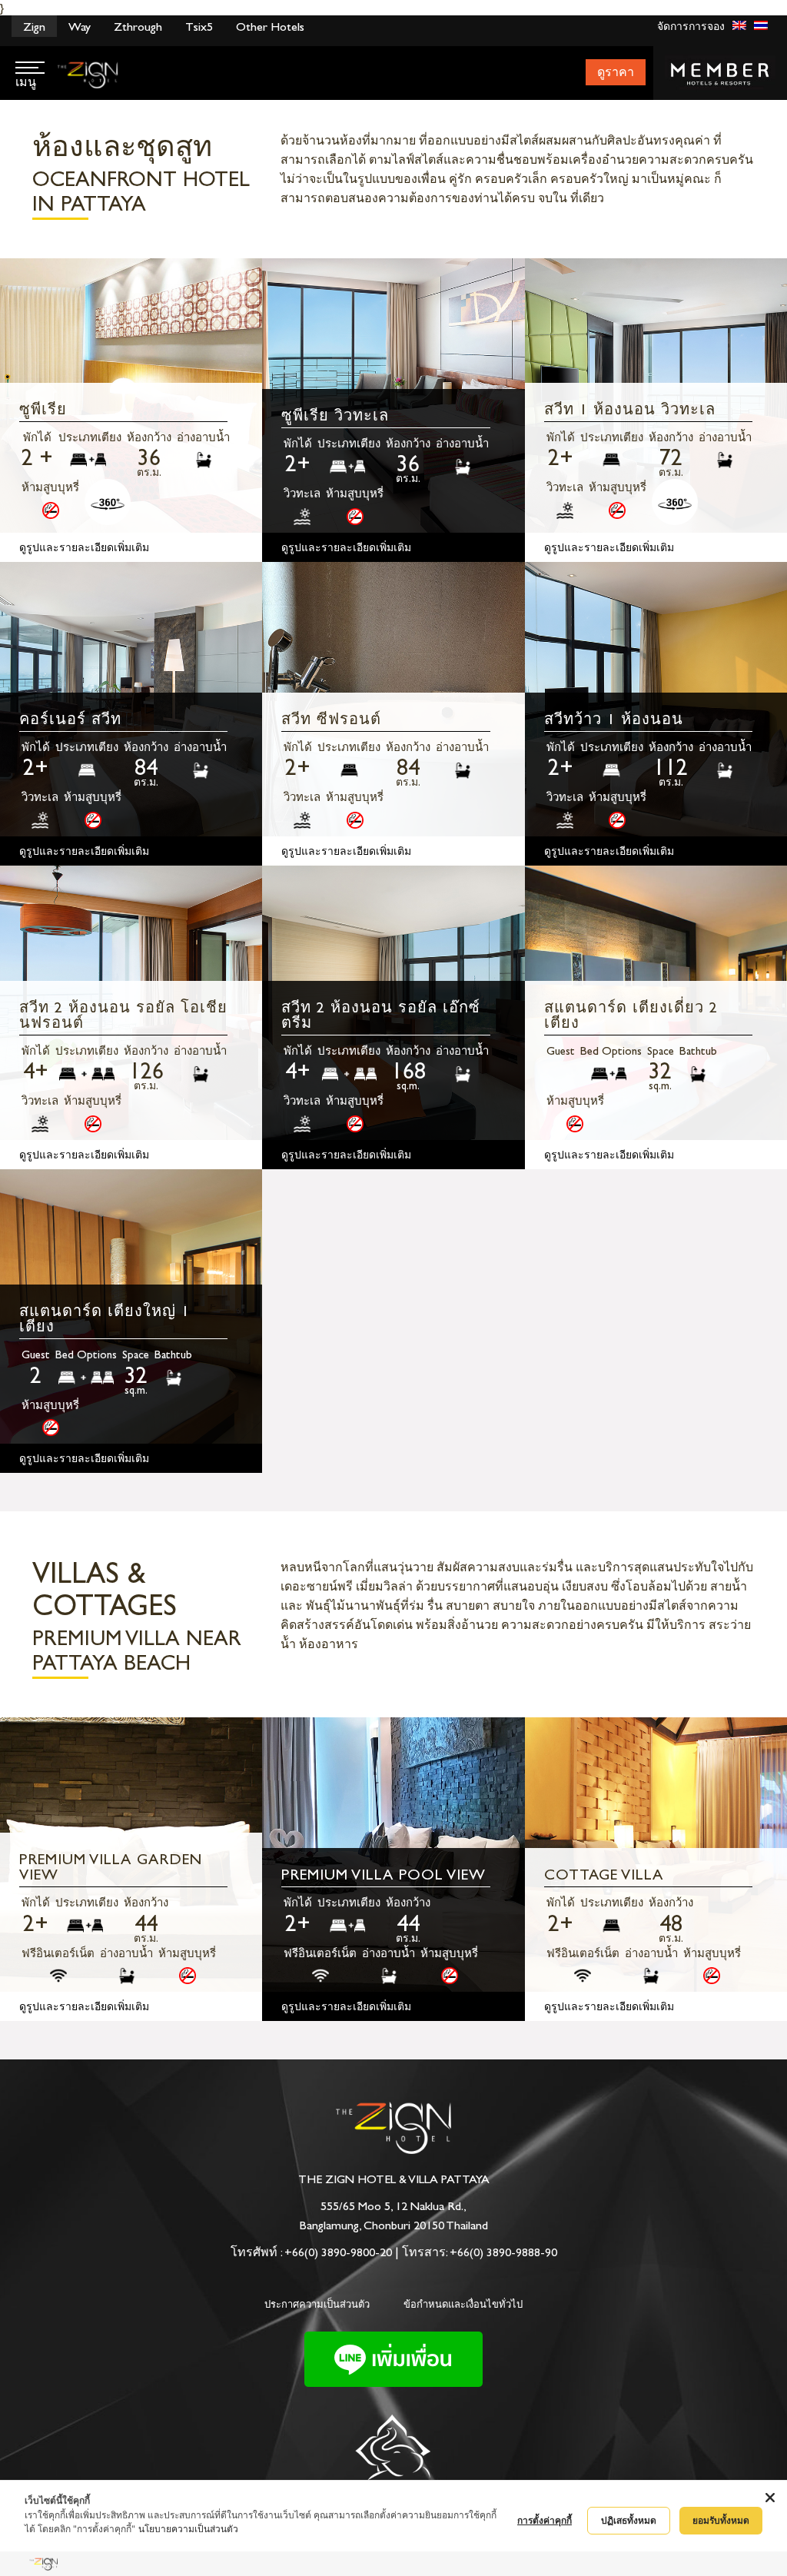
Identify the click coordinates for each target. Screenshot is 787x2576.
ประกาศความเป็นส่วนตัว (317, 2304)
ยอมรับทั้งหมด (721, 2520)
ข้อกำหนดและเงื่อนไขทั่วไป (463, 2304)
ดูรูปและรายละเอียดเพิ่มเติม (84, 548)
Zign (34, 27)
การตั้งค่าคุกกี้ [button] (545, 2520)
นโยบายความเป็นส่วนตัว (188, 2529)
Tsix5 (199, 27)
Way (80, 27)
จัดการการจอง (691, 27)
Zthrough (138, 27)
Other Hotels (270, 27)
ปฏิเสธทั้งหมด (629, 2520)
